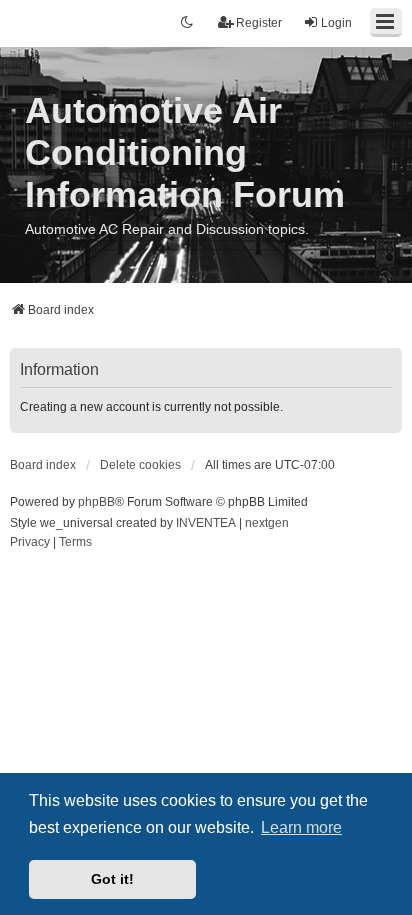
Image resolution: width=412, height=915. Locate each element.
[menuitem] (30, 543)
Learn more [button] (301, 827)
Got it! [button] (112, 879)
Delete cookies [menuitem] (140, 465)
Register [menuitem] (259, 23)
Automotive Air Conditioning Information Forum (185, 152)
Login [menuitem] (336, 23)
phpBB (96, 502)
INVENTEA (206, 523)
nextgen (267, 523)
